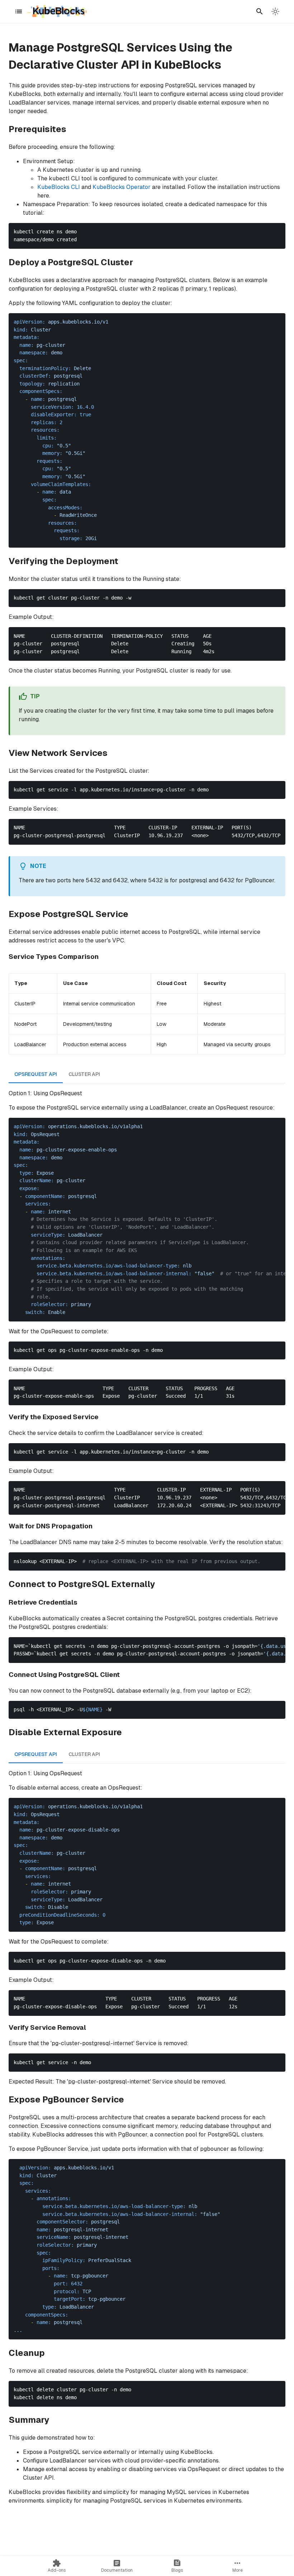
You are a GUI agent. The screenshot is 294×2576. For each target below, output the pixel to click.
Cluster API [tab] (84, 1074)
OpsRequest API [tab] (36, 1074)
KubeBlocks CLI (59, 187)
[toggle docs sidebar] (19, 11)
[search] (260, 11)
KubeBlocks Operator (122, 187)
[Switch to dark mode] (275, 11)
